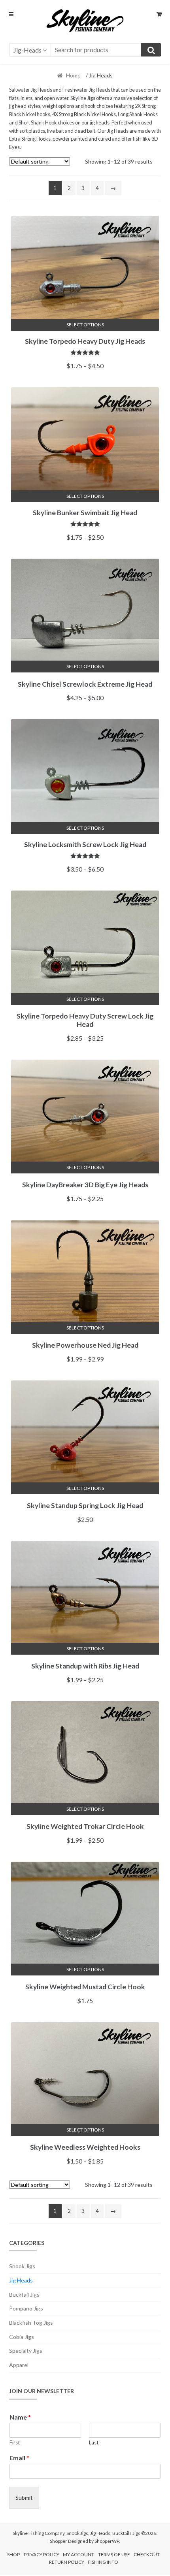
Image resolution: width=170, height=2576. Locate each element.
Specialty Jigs (26, 2351)
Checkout (147, 2554)
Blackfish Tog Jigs (31, 2323)
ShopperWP (107, 2541)
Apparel (19, 2365)
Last (94, 2442)
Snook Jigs (22, 2266)
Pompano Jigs (26, 2308)
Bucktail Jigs (24, 2294)
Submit (24, 2498)
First (15, 2442)
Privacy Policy (42, 2554)
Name (20, 2417)
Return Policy (67, 2562)
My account (78, 2554)
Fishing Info (103, 2562)
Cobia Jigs (22, 2337)
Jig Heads (21, 2280)
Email (19, 2458)
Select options (85, 325)
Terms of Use (114, 2554)
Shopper (59, 2541)
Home (73, 75)
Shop (13, 2554)
